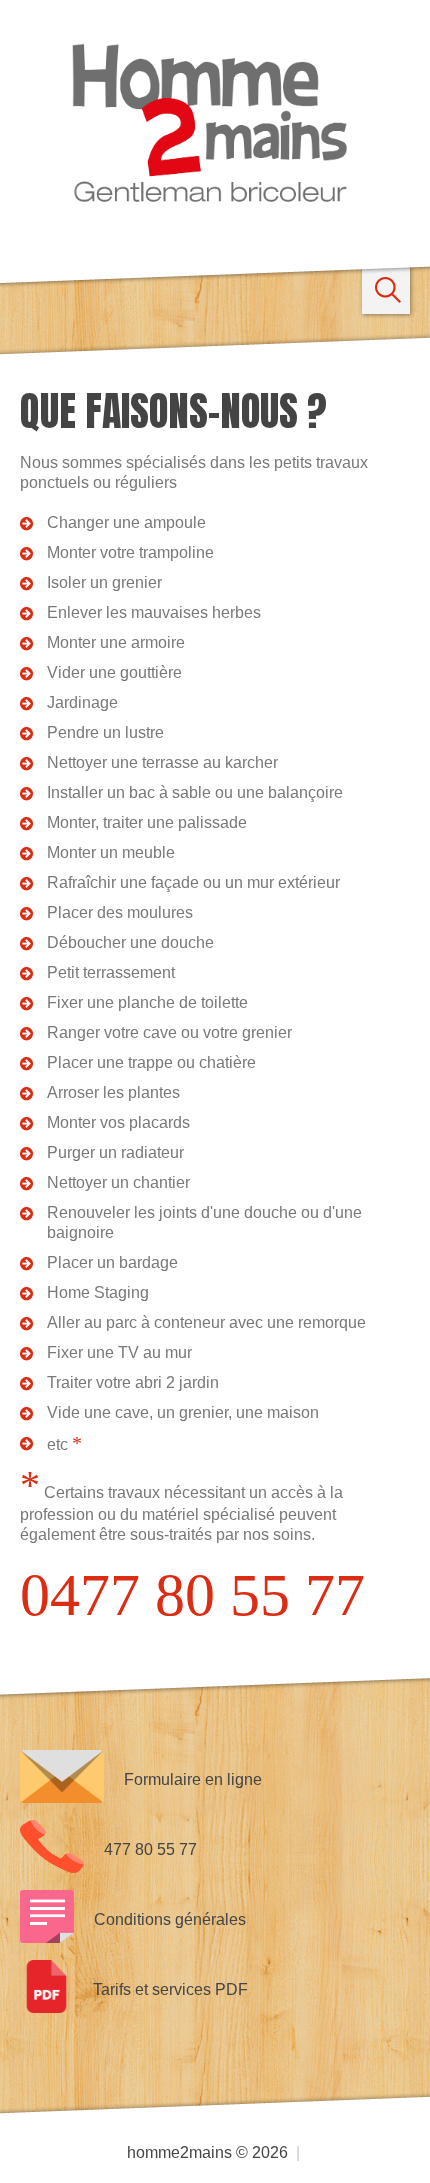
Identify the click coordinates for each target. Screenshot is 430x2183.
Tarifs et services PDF (170, 1989)
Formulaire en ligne (193, 1779)
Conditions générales (170, 1919)
